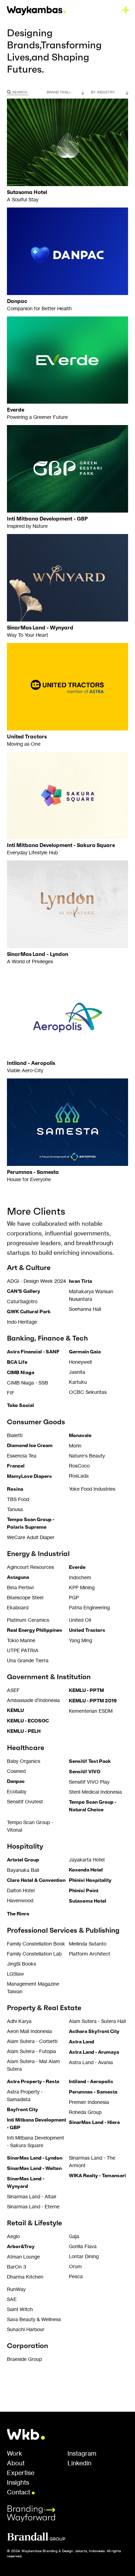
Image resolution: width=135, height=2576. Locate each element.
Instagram (82, 2454)
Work (15, 2454)
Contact (19, 2492)
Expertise (21, 2473)
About (16, 2463)
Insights (18, 2483)
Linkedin (79, 2463)
